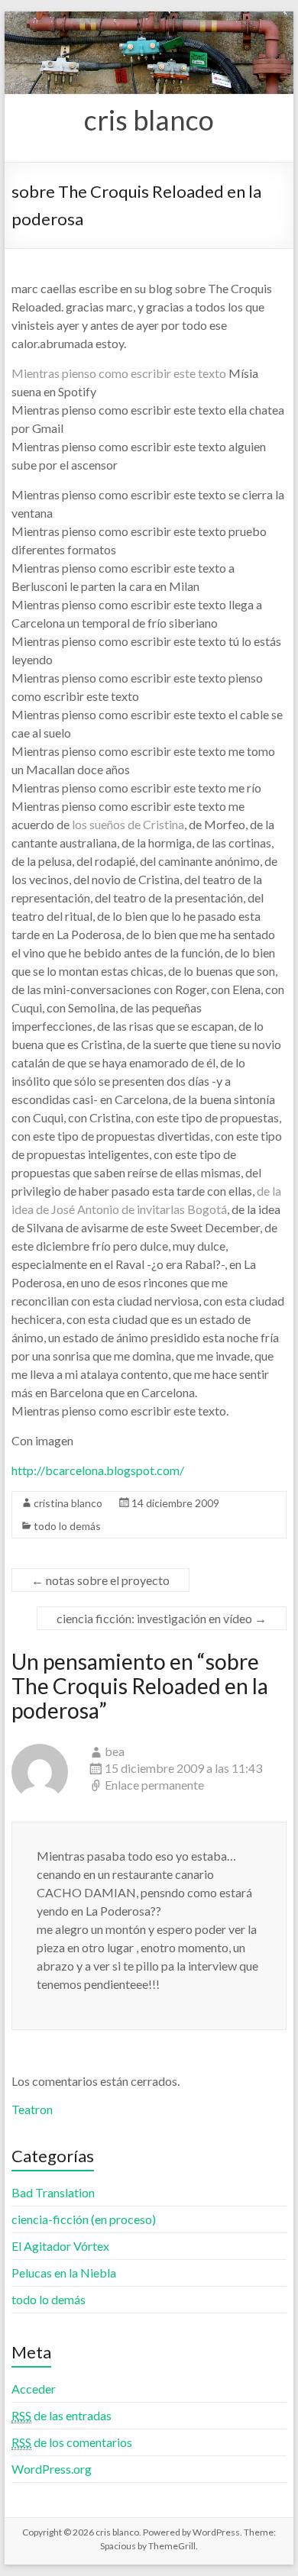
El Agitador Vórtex (60, 2246)
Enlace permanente (154, 1785)
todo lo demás (67, 1526)
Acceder (34, 2389)
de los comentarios (72, 2442)
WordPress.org (52, 2469)
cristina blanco (68, 1503)
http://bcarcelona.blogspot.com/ (98, 1470)
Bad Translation (53, 2192)
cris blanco (149, 120)
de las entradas (62, 2415)
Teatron (32, 2109)
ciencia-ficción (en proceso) (84, 2219)
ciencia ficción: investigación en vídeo (162, 1618)
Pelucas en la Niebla (64, 2273)
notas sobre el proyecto (100, 1580)
